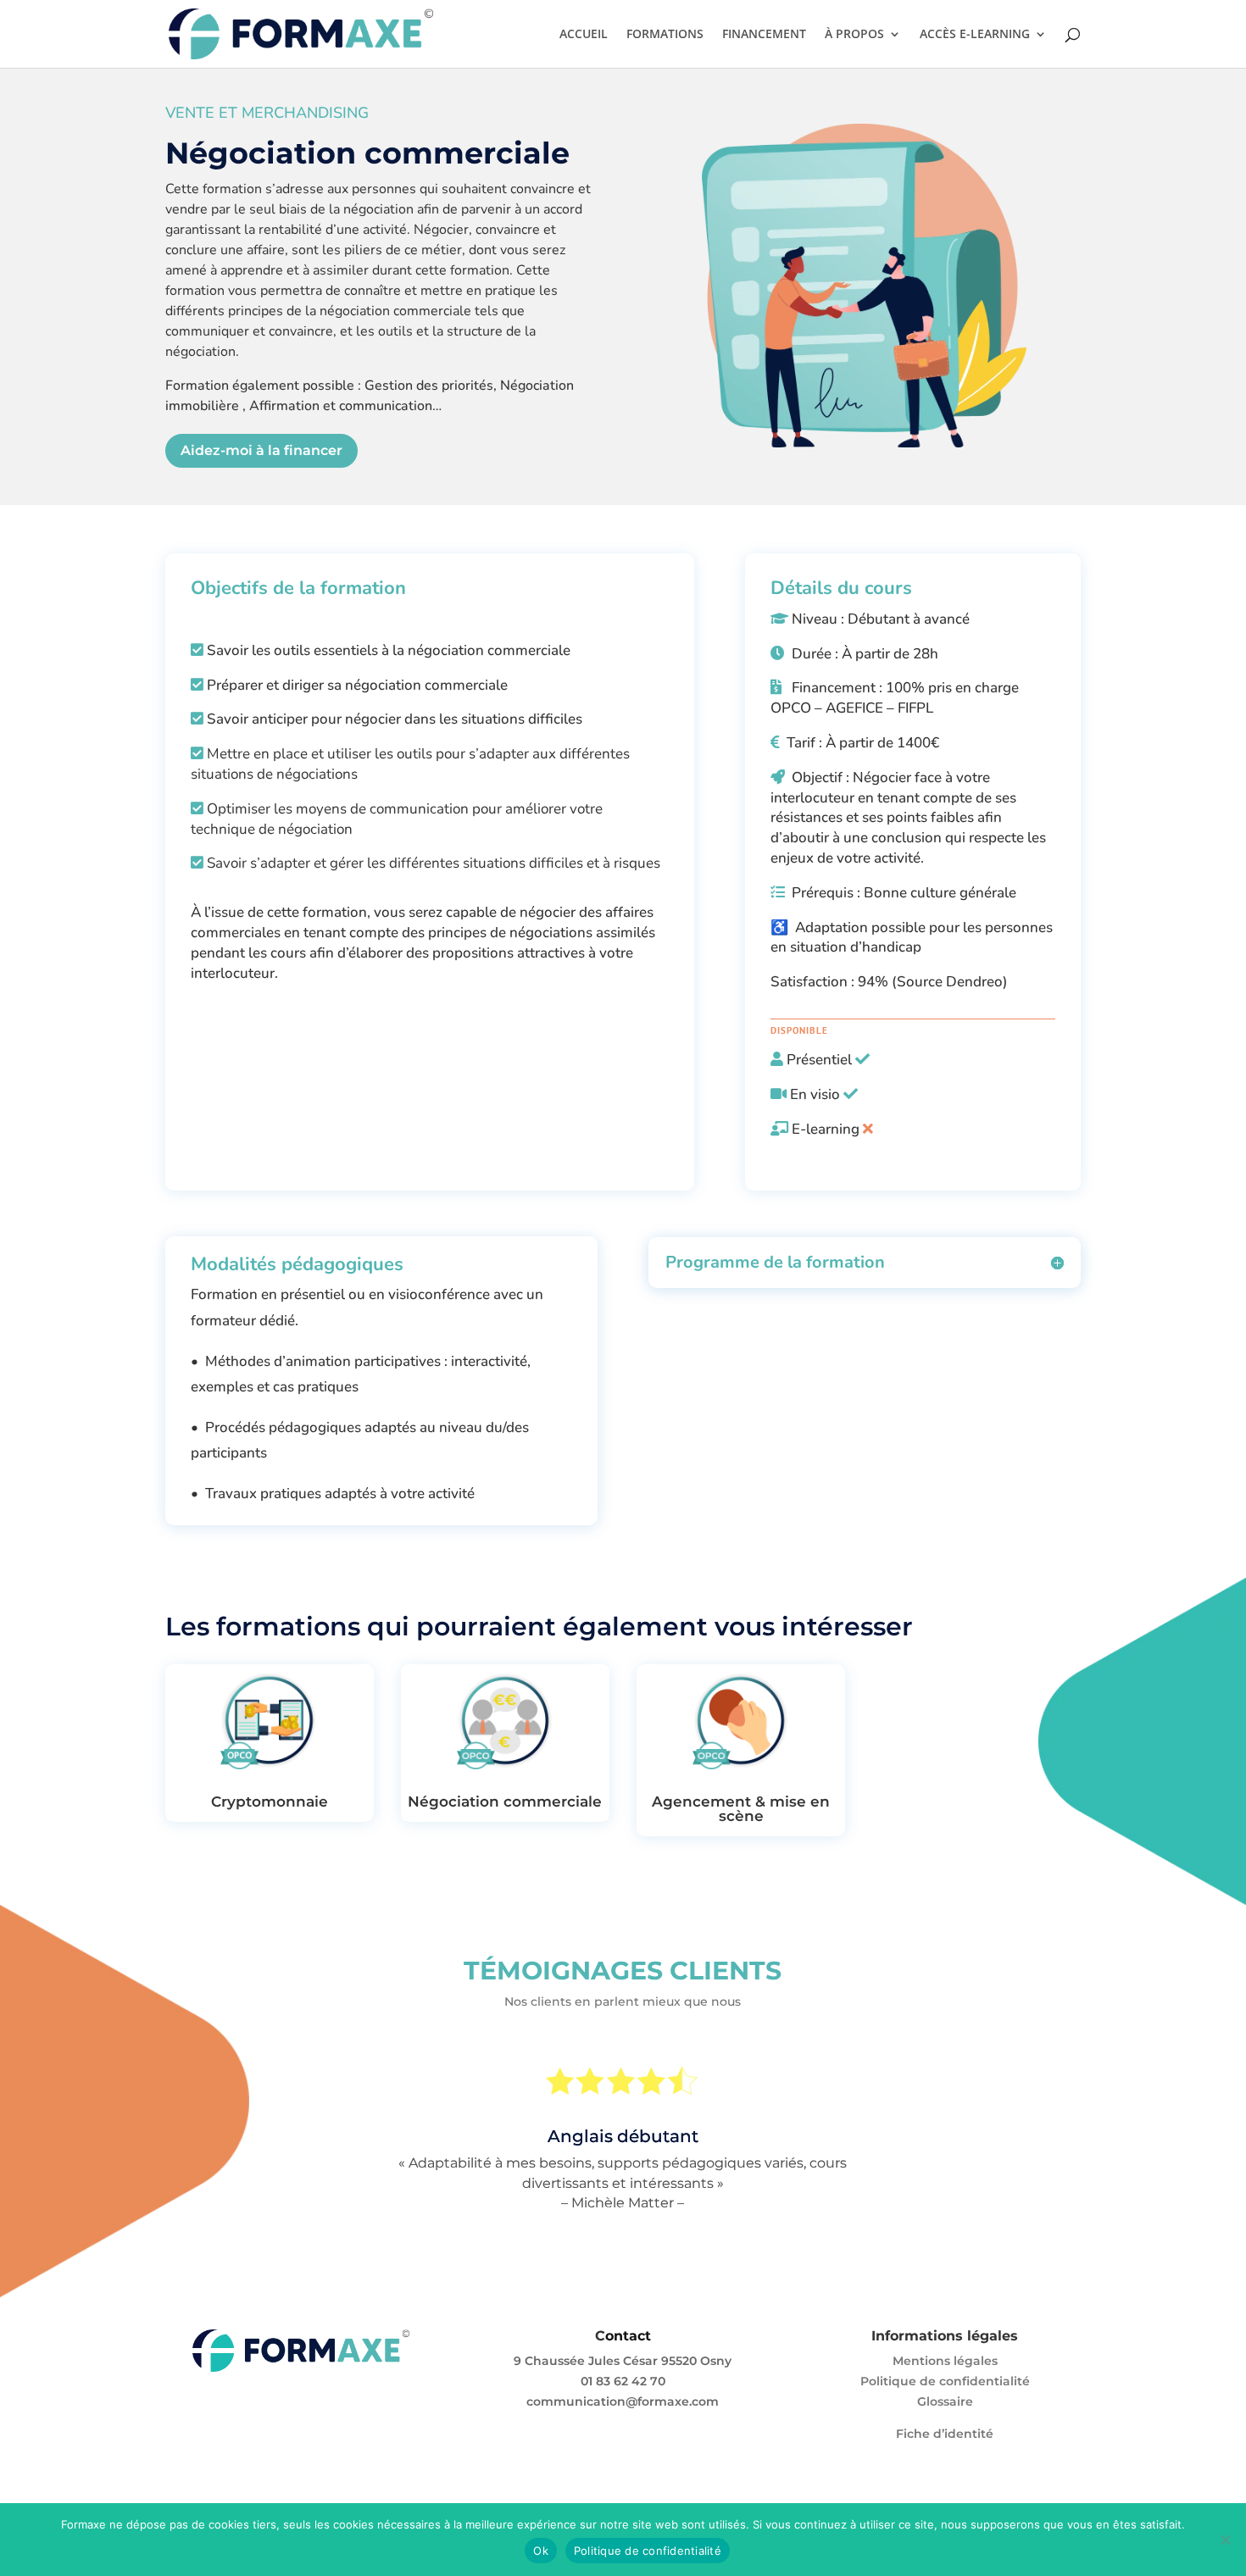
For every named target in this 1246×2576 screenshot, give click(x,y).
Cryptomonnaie (270, 1802)
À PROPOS (854, 35)
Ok (541, 2551)
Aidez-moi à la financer (261, 450)
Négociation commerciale (505, 1802)
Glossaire (945, 2401)
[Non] (1225, 2540)
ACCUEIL (584, 35)
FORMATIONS (665, 35)
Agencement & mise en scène (741, 1809)
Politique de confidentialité (945, 2381)
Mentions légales (945, 2361)
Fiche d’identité (945, 2434)
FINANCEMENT (764, 35)
